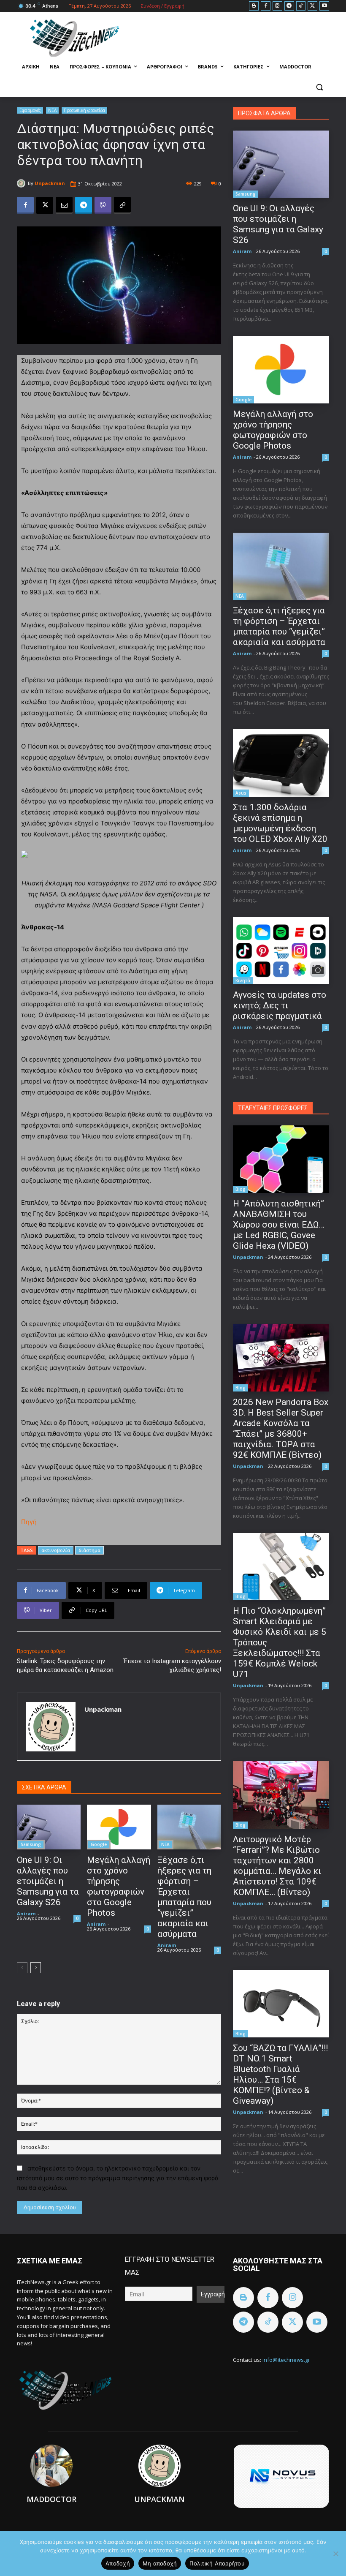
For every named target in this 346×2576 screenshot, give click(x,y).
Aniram (26, 1913)
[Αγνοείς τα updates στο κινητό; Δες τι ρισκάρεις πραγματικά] (281, 951)
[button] (319, 87)
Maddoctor (51, 2499)
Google (99, 1844)
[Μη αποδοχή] (335, 2554)
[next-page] (36, 1968)
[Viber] (103, 205)
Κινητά (243, 980)
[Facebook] (266, 6)
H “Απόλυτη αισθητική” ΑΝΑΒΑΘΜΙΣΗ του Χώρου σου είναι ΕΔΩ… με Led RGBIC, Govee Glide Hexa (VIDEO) (279, 1225)
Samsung (31, 1844)
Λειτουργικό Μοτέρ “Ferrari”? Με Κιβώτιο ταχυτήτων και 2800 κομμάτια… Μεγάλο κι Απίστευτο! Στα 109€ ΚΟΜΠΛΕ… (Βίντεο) (277, 1866)
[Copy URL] (122, 205)
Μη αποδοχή (160, 2563)
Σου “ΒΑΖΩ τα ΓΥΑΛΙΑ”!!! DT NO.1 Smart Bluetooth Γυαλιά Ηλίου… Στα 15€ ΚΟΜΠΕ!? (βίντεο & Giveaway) (280, 2074)
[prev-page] (22, 1968)
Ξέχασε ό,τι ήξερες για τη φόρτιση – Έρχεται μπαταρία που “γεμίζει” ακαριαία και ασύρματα (184, 1897)
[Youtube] (324, 6)
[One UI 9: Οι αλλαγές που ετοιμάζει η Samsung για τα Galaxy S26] (49, 1827)
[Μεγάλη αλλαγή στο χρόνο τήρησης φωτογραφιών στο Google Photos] (119, 1827)
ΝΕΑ (52, 110)
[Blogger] (254, 6)
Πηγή (29, 1522)
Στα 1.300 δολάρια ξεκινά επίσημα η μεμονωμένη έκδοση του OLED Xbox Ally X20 (280, 823)
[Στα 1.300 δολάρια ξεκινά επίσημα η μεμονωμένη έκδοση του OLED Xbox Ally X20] (281, 763)
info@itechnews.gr (286, 2360)
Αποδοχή (118, 2563)
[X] (312, 6)
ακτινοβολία (56, 1550)
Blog (241, 1189)
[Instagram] (277, 6)
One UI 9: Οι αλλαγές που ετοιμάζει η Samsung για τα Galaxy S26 (48, 1881)
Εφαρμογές (30, 110)
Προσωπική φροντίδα (84, 110)
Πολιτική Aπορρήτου (217, 2563)
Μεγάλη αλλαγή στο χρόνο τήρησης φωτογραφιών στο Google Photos (119, 1886)
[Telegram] (289, 6)
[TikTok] (301, 6)
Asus (241, 793)
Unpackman (50, 183)
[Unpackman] (22, 183)
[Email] (64, 205)
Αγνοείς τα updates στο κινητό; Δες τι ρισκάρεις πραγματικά (280, 1005)
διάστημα (89, 1550)
